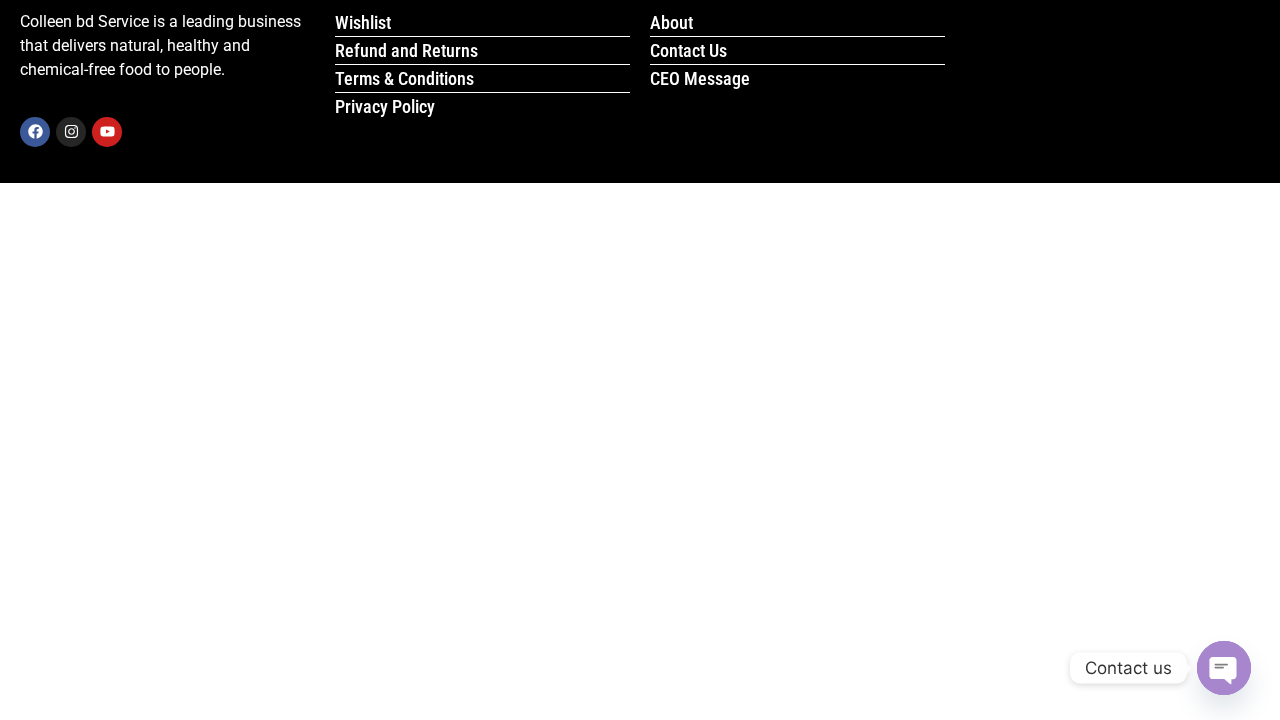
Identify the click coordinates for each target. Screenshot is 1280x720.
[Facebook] (35, 132)
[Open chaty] (1224, 668)
